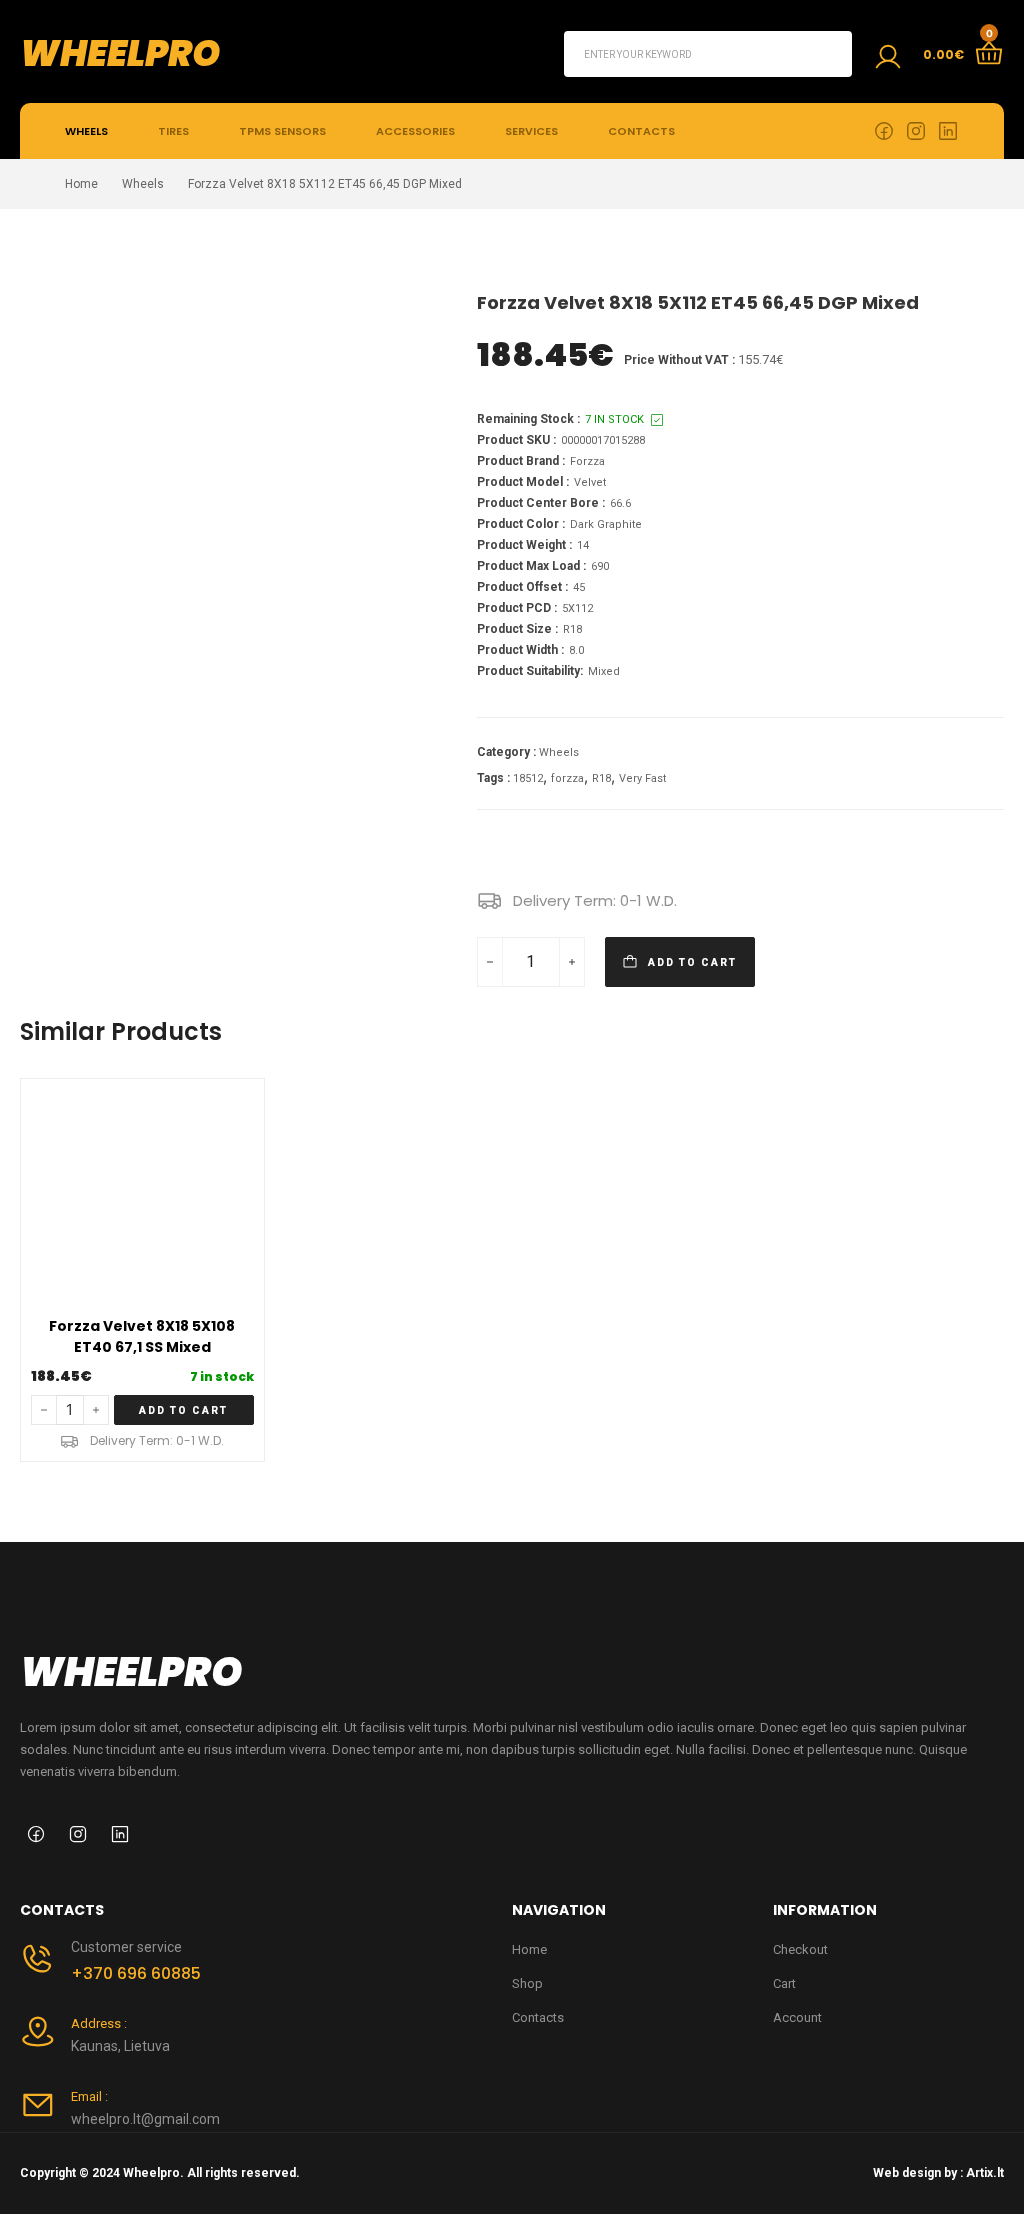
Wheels (86, 131)
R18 (572, 629)
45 (579, 587)
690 (600, 566)
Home (81, 184)
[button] (184, 1410)
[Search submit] (829, 54)
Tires (173, 131)
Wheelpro (120, 53)
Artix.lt (985, 2173)
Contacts (641, 131)
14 (583, 545)
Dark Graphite (606, 524)
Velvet (590, 482)
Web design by (915, 2173)
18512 (528, 778)
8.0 (576, 650)
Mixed (604, 671)
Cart (784, 1983)
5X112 (577, 608)
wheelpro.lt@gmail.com (145, 2119)
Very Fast (642, 778)
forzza (567, 778)
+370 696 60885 (136, 1973)
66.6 (620, 503)
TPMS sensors (282, 131)
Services (531, 131)
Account (797, 2017)
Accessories (415, 131)
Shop (527, 1983)
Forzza (587, 461)
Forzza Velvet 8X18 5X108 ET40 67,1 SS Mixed (142, 1336)
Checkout (800, 1949)
